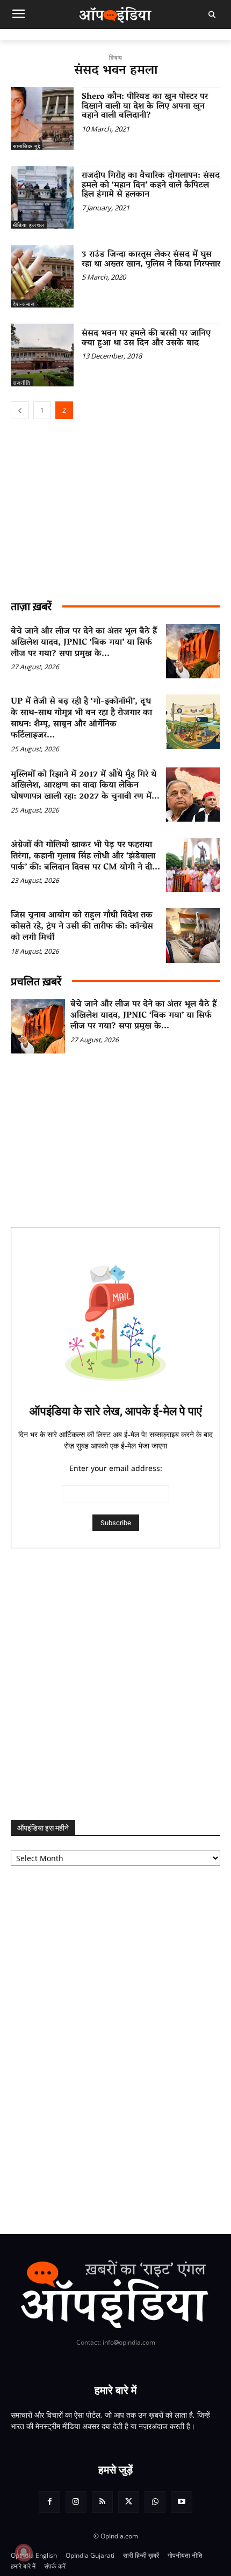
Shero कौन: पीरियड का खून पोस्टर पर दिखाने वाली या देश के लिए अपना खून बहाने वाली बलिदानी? (145, 107)
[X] (129, 2502)
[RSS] (102, 2502)
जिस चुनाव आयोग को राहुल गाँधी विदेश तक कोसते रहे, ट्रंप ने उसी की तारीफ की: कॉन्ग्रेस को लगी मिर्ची (82, 927)
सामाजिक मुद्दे (27, 146)
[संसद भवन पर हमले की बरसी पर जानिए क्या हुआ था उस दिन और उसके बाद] (42, 355)
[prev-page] (20, 410)
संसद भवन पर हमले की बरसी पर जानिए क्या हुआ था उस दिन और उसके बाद (146, 339)
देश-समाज (24, 304)
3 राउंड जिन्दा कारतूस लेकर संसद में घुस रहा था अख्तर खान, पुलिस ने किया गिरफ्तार (151, 260)
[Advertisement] (115, 1684)
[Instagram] (76, 2502)
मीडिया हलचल (29, 225)
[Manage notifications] (24, 2552)
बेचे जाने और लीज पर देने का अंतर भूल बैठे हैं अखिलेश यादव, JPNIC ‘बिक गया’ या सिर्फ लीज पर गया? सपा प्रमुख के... (84, 643)
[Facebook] (49, 2502)
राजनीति (22, 383)
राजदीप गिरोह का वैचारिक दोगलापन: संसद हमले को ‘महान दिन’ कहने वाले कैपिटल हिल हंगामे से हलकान (151, 185)
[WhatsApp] (155, 2502)
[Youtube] (181, 2502)
